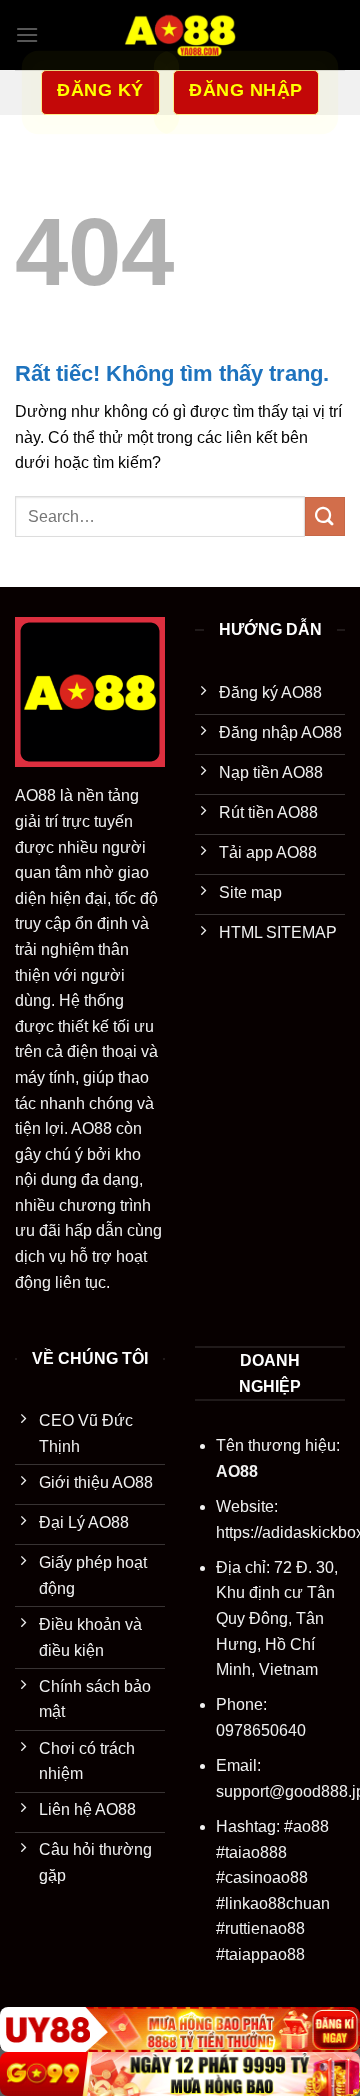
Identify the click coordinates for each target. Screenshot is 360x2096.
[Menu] (27, 34)
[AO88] (180, 35)
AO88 (35, 795)
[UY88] (180, 2029)
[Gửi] (325, 516)
